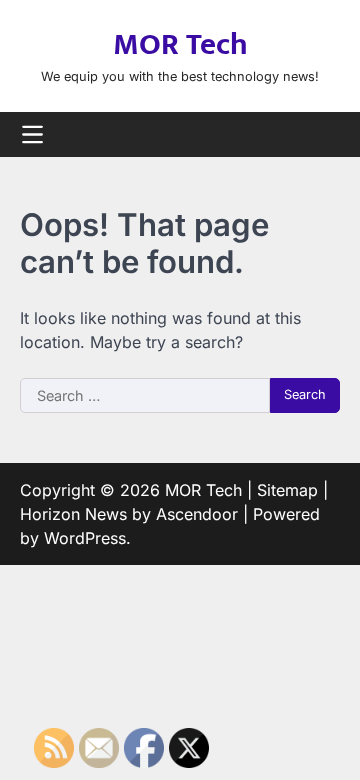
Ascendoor (197, 514)
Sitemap (287, 490)
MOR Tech (180, 45)
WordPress (85, 538)
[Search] (325, 134)
